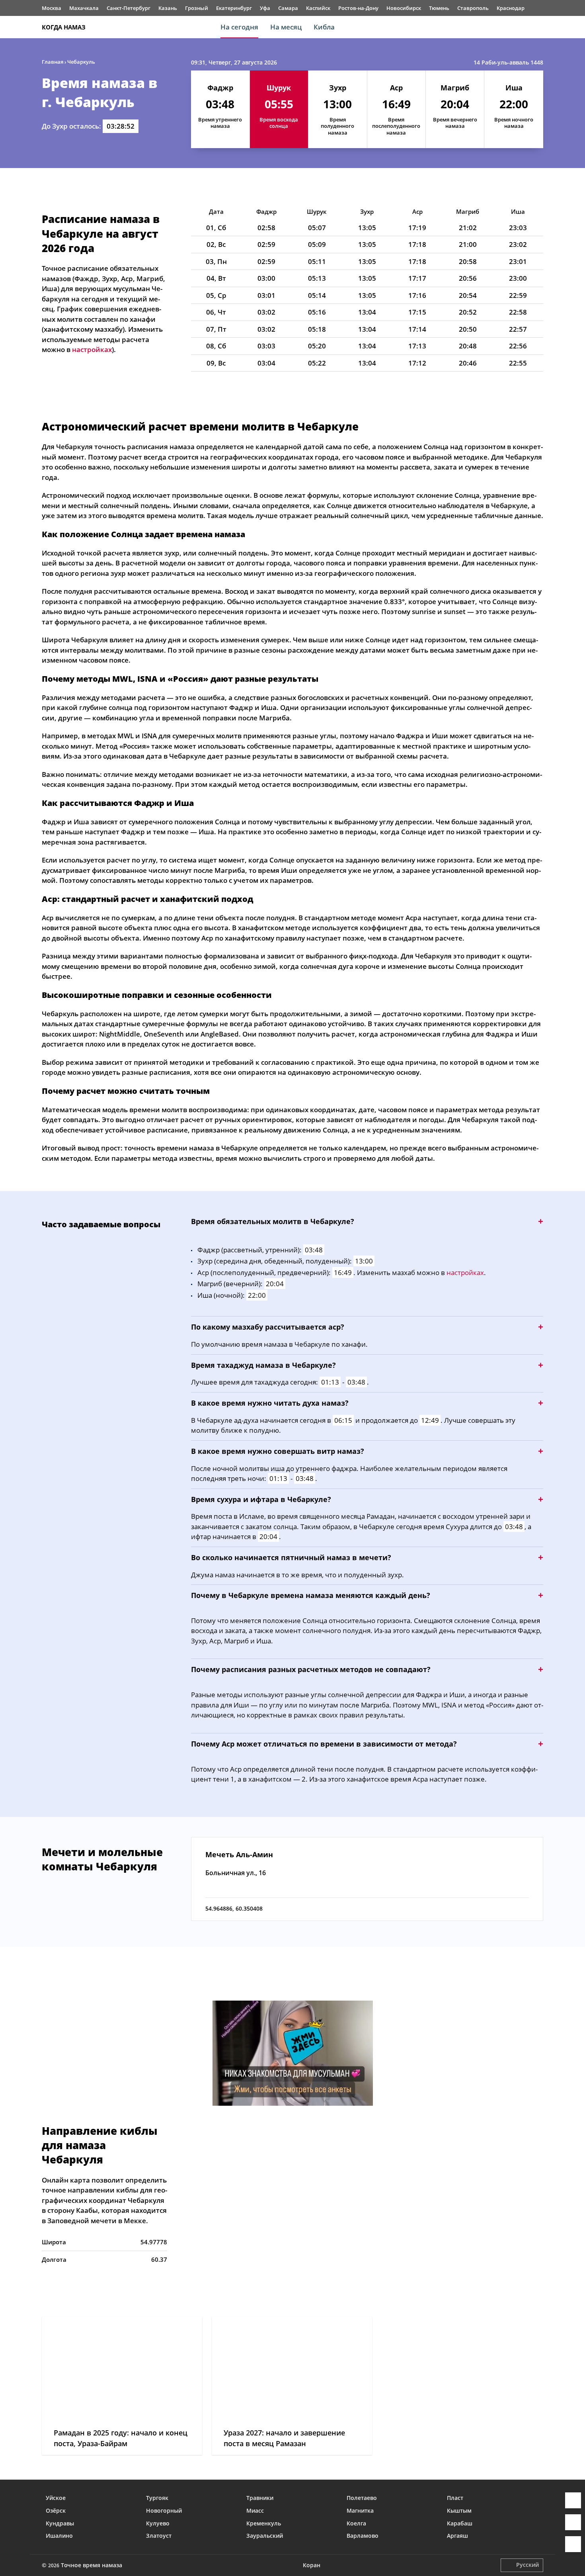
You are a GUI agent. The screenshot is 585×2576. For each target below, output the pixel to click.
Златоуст (159, 2536)
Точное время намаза (92, 2565)
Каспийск (318, 8)
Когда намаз (64, 27)
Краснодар (511, 8)
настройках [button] (92, 349)
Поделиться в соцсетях (573, 2522)
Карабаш (460, 2523)
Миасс (255, 2510)
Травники (260, 2498)
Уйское (56, 2498)
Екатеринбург (234, 8)
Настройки (573, 2544)
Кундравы (60, 2523)
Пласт (455, 2498)
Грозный (197, 8)
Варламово (363, 2536)
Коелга (356, 2523)
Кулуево (158, 2523)
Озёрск (56, 2510)
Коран (312, 2565)
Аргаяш (457, 2536)
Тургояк (157, 2498)
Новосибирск (404, 8)
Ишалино (59, 2536)
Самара (288, 8)
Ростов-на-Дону (358, 8)
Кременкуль (264, 2523)
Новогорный (164, 2510)
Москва (52, 8)
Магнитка (360, 2510)
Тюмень (439, 8)
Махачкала (84, 8)
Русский (527, 2565)
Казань (168, 8)
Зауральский (265, 2536)
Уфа (265, 8)
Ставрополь (473, 8)
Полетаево (362, 2498)
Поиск (539, 27)
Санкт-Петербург (129, 8)
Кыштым (459, 2510)
